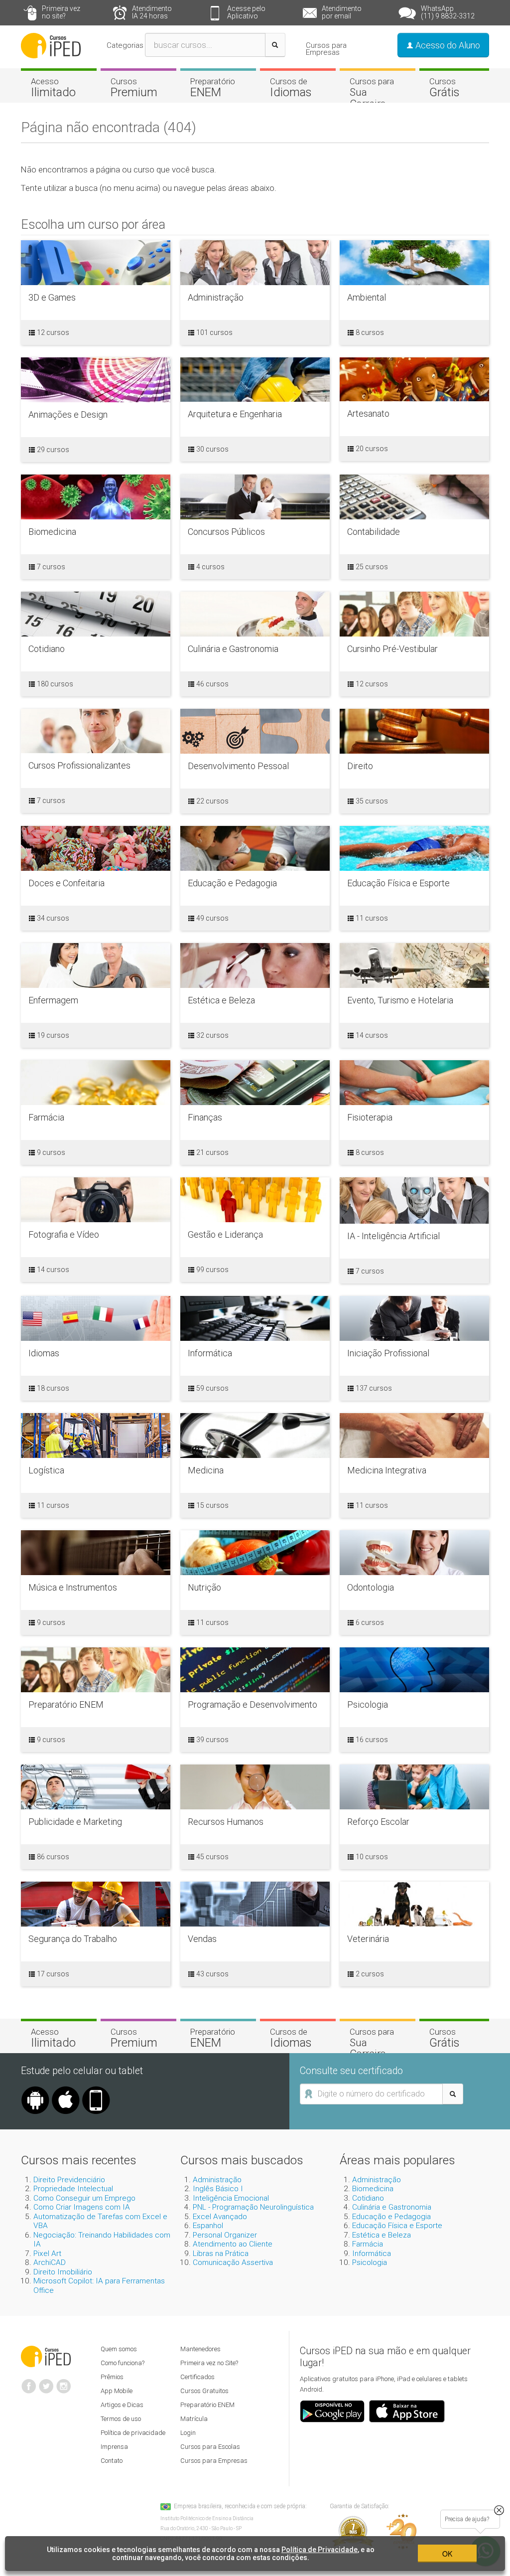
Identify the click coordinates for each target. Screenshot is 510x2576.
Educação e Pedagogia (391, 2217)
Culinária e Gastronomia (392, 2207)
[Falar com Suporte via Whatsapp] (499, 2510)
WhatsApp (448, 12)
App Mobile (117, 2391)
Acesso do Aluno (447, 45)
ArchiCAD (50, 2262)
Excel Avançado (220, 2217)
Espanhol (208, 2226)
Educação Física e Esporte (397, 2226)
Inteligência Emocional (231, 2198)
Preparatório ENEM (207, 2405)
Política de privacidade (133, 2433)
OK (447, 2554)
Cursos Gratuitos (204, 2391)
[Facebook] (29, 2382)
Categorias (125, 45)
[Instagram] (64, 2382)
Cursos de (291, 88)
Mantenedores (200, 2349)
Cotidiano (368, 2198)
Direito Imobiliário (63, 2272)
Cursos (134, 88)
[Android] (35, 2090)
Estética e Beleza (382, 2235)
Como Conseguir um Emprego (84, 2198)
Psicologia (370, 2262)
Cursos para (372, 93)
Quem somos (119, 2349)
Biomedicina (373, 2189)
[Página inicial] (51, 45)
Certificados (197, 2377)
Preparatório (213, 88)
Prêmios (112, 2377)
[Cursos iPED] (46, 2356)
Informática (372, 2254)
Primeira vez (61, 12)
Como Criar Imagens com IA (82, 2207)
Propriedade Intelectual (73, 2189)
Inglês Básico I (218, 2189)
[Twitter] (46, 2382)
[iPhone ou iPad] (66, 2090)
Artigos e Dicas (122, 2405)
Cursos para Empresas (326, 49)
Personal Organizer (225, 2235)
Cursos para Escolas (210, 2447)
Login (188, 2433)
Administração (217, 2180)
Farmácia (368, 2244)
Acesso (53, 88)
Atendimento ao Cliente (233, 2244)
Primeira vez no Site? (209, 2363)
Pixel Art (47, 2254)
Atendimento (152, 12)
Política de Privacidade (319, 2550)
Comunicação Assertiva (233, 2262)
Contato (112, 2461)
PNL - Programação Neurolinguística (253, 2207)
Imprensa (114, 2447)
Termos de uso (121, 2419)
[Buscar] (275, 45)
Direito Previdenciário (69, 2180)
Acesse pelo (246, 12)
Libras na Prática (221, 2254)
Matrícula (194, 2419)
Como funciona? (123, 2363)
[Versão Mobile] (96, 2090)
